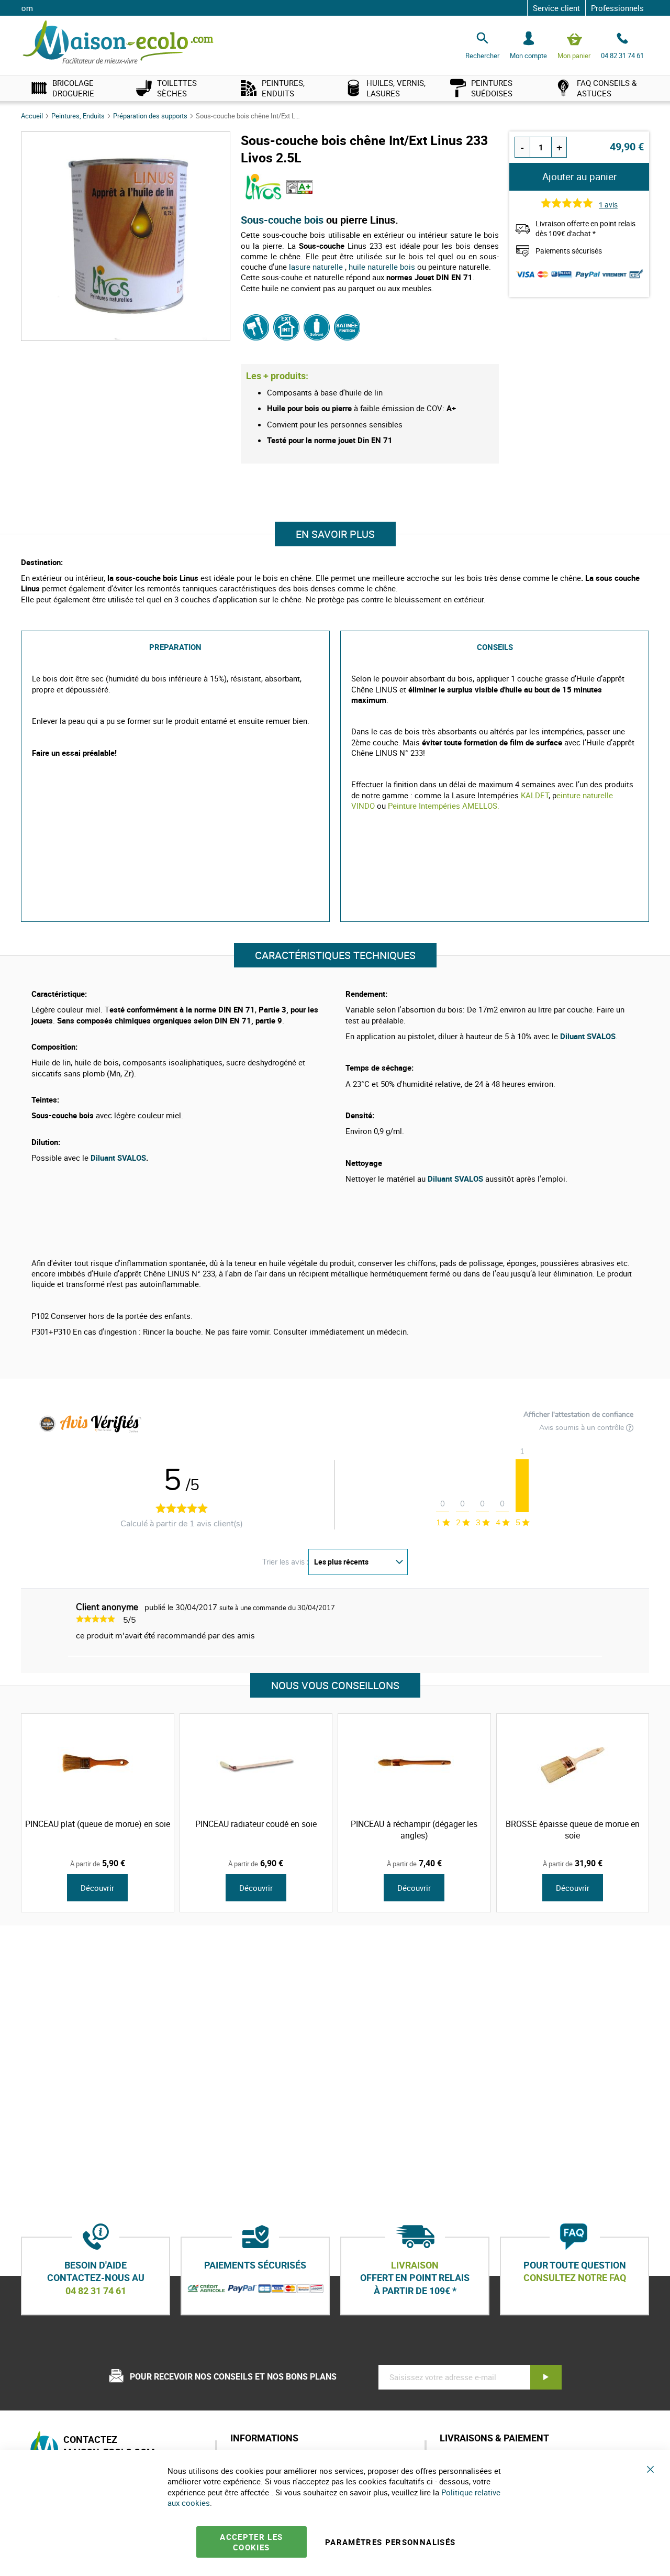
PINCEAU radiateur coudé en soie (256, 1824)
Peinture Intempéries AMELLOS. (444, 806)
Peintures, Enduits (79, 116)
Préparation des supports (151, 116)
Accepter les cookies (251, 2542)
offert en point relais (415, 2278)
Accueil (33, 116)
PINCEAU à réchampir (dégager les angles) (414, 1830)
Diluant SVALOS (118, 1158)
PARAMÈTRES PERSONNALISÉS (390, 2542)
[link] (73, 88)
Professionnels (617, 8)
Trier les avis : (285, 1562)
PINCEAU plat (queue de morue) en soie (98, 1824)
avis (608, 205)
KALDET (535, 795)
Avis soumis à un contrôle (583, 1428)
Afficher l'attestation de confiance (578, 1415)
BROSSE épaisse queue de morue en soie (573, 1830)
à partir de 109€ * (415, 2291)
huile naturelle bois (382, 267)
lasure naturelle (316, 267)
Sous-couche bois (283, 220)
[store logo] (118, 43)
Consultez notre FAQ (575, 2278)
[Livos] (264, 197)
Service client (556, 8)
